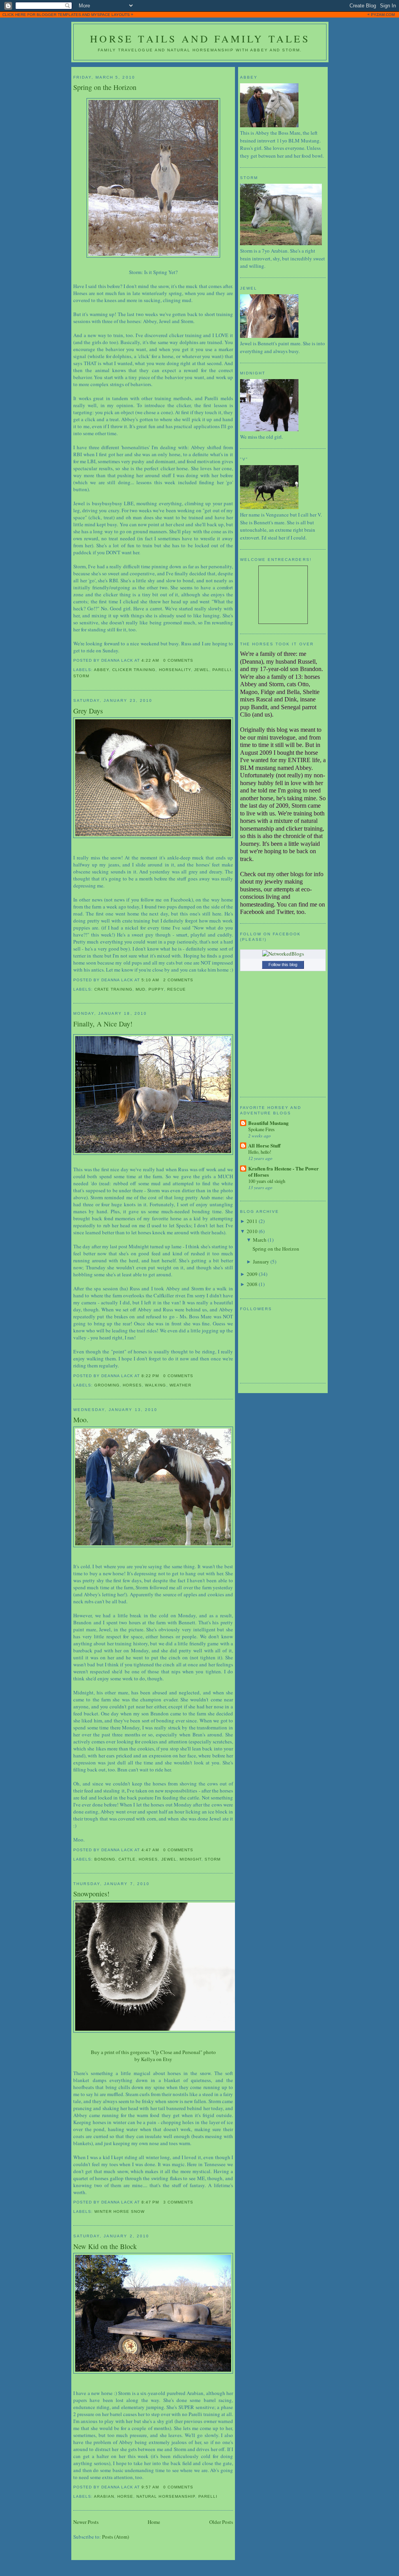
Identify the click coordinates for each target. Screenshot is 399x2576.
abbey (102, 670)
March (260, 1240)
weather (180, 1385)
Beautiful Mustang (268, 1123)
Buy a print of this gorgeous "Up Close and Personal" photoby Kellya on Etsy (153, 2056)
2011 (252, 1221)
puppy (156, 989)
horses (132, 1385)
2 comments (178, 980)
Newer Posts (86, 2522)
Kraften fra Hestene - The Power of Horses (283, 1171)
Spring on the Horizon (105, 87)
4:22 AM (150, 660)
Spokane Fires (261, 1129)
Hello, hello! (260, 1152)
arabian (104, 2496)
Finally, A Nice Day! (103, 1024)
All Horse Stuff (264, 1145)
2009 (252, 1274)
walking (155, 1385)
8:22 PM (150, 1376)
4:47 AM (150, 1850)
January (261, 1262)
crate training (113, 989)
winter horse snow (119, 2211)
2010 (252, 1231)
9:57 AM (150, 2487)
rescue (177, 989)
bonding (105, 1859)
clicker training (134, 670)
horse (125, 2496)
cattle (127, 1859)
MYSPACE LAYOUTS (110, 15)
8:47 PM (150, 2202)
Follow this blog (283, 965)
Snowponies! (91, 1894)
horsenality (175, 670)
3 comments (178, 2202)
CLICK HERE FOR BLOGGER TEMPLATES (42, 15)
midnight (191, 1859)
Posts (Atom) (116, 2537)
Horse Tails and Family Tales (200, 39)
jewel (202, 670)
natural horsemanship (166, 2496)
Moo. (81, 1420)
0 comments (178, 660)
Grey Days (88, 711)
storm (81, 676)
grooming (107, 1385)
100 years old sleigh (267, 1181)
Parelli (222, 670)
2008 (252, 1284)
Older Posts (221, 2522)
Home (154, 2522)
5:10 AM (150, 980)
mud (140, 989)
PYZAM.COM (383, 15)
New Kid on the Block (105, 2246)
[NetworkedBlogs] (283, 954)
